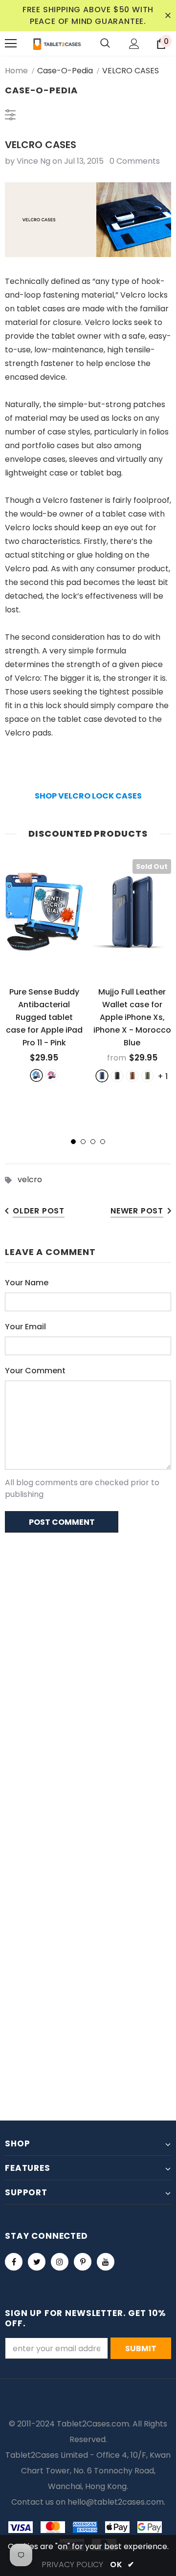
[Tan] (132, 1076)
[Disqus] (88, 1667)
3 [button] (93, 1142)
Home (16, 71)
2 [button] (83, 1142)
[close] (168, 16)
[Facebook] (14, 2262)
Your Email (25, 1327)
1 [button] (73, 1142)
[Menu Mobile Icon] (11, 43)
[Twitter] (37, 2262)
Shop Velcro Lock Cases (88, 796)
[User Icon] (134, 44)
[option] (44, 970)
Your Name (27, 1283)
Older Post (39, 1211)
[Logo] (57, 43)
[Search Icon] (105, 43)
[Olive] (147, 1076)
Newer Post (137, 1211)
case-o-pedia (65, 71)
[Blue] (36, 1075)
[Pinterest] (83, 2262)
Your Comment (35, 1371)
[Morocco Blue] (102, 1076)
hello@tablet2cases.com (116, 2502)
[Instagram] (60, 2262)
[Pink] (52, 1075)
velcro (30, 1180)
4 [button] (103, 1142)
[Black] (117, 1076)
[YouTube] (106, 2262)
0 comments (135, 161)
